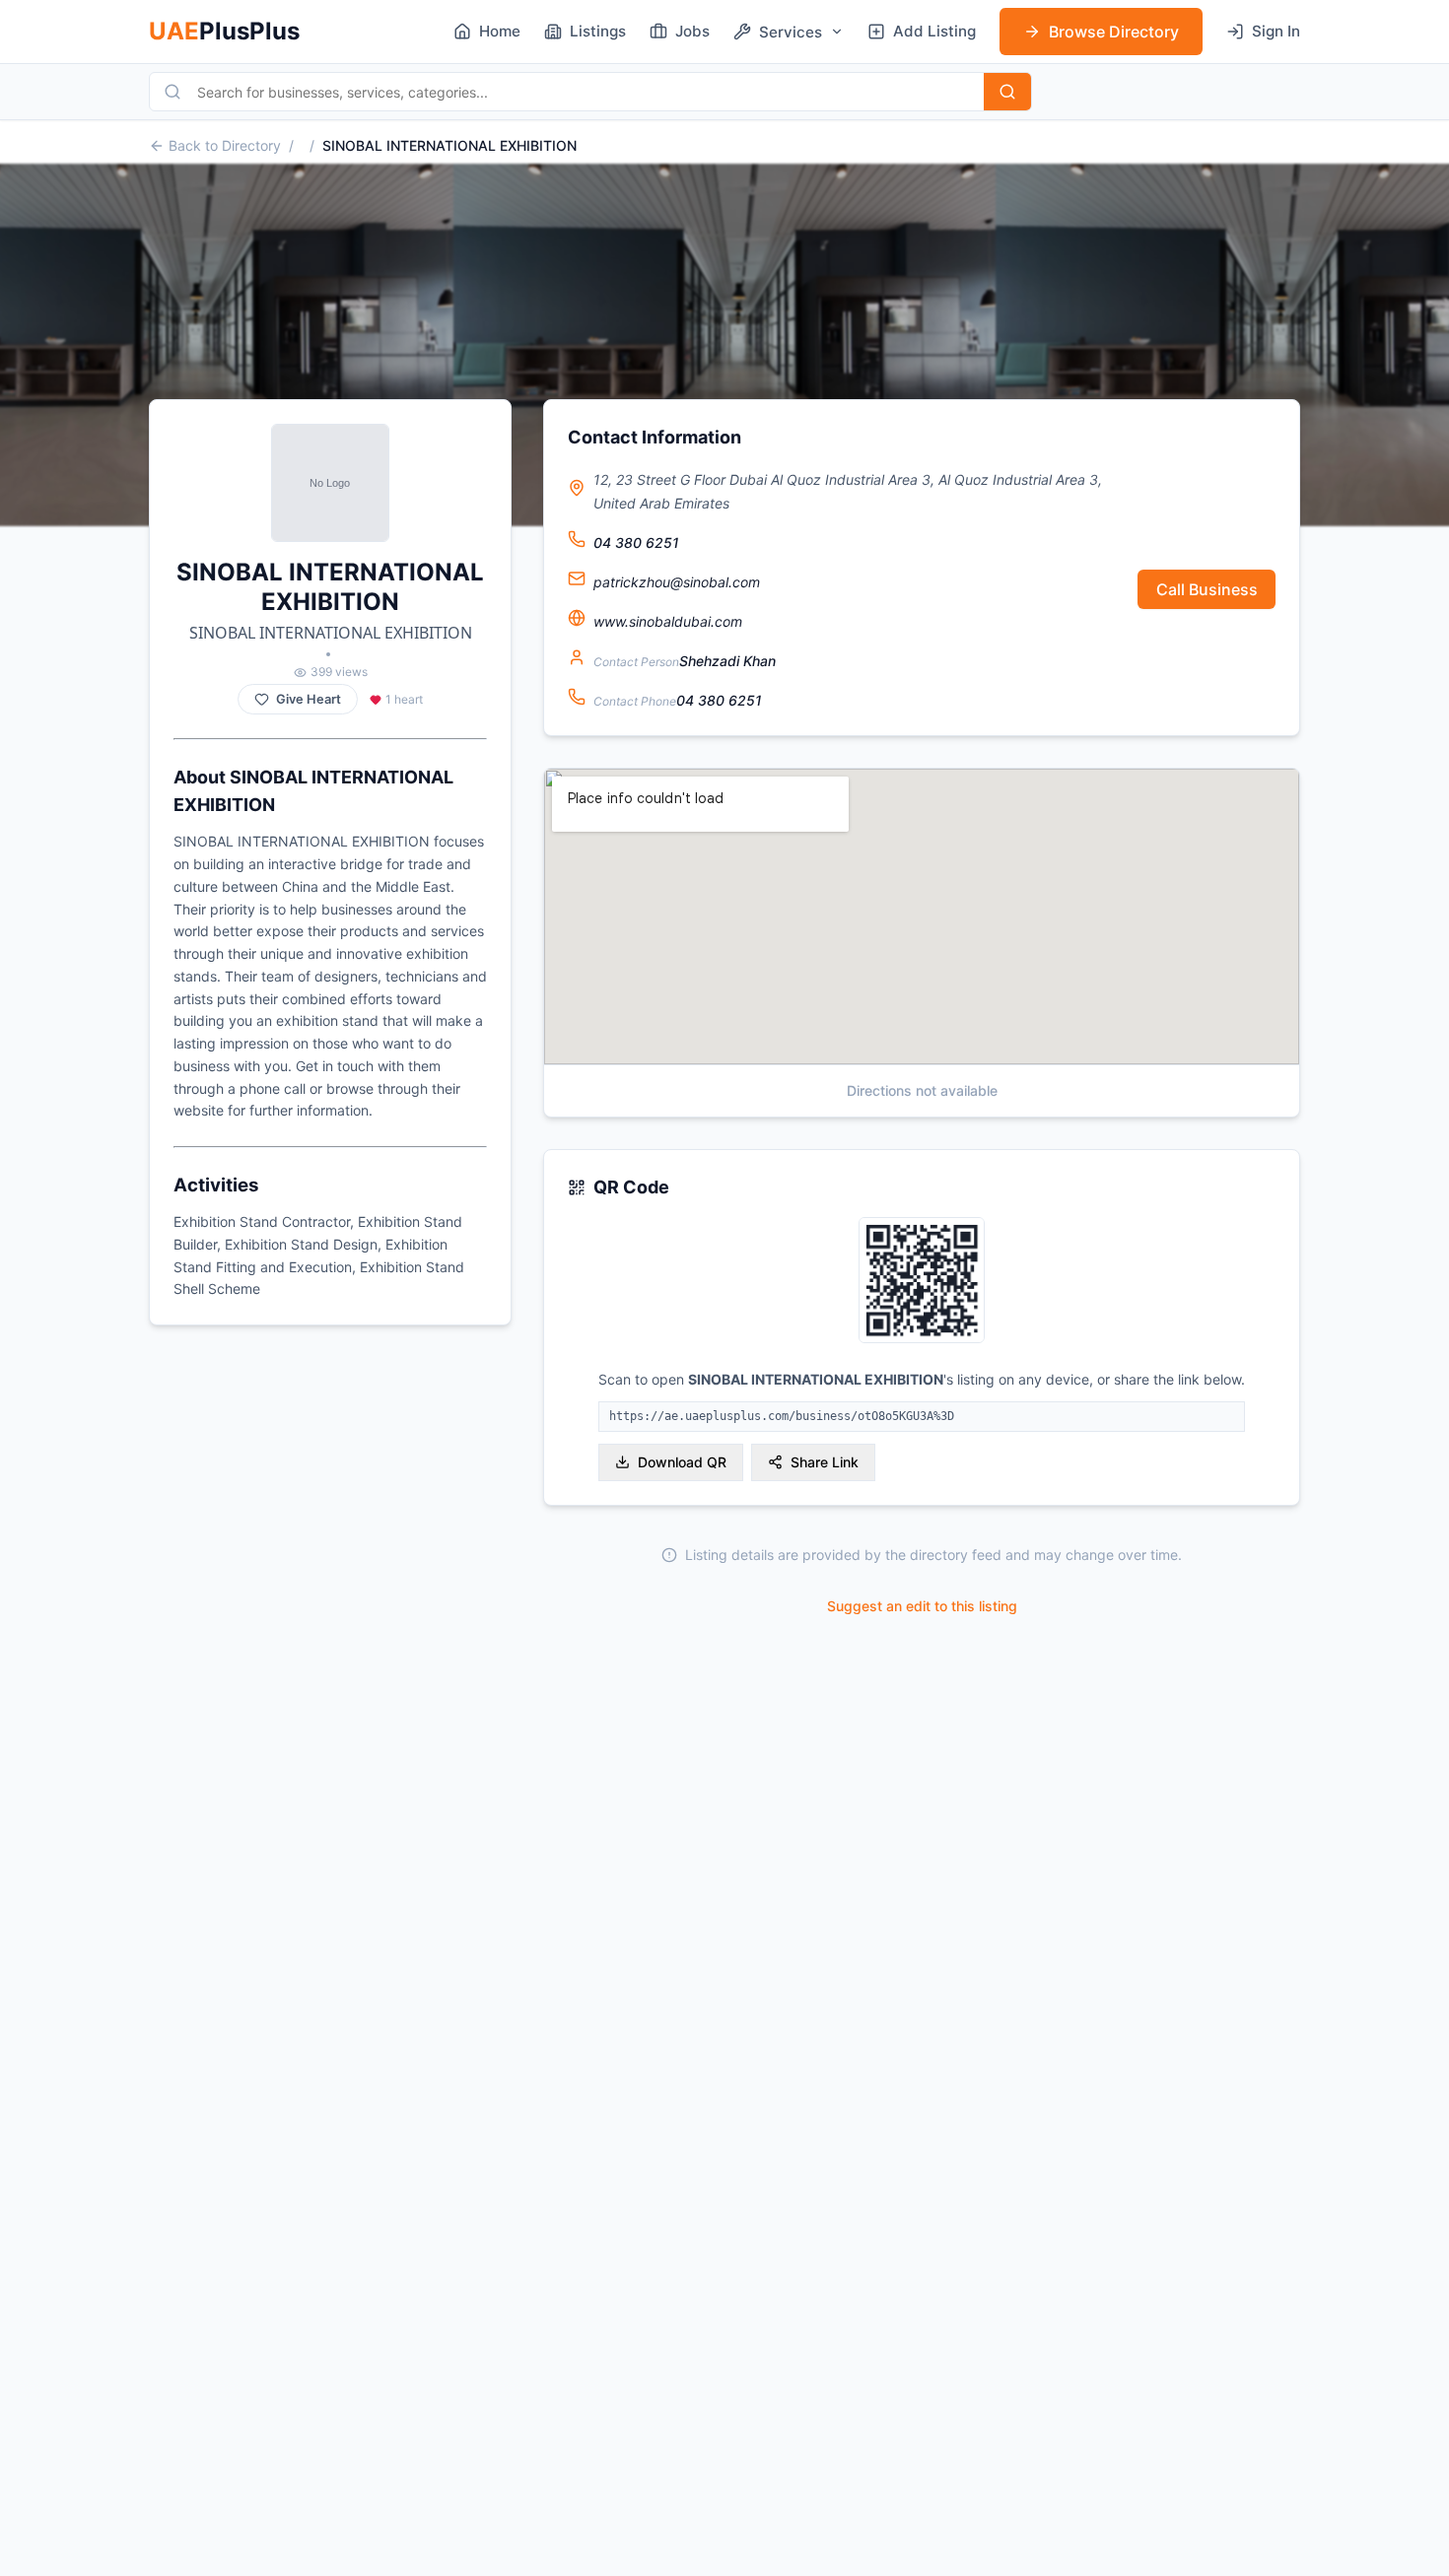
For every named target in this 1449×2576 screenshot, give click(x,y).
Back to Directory (225, 145)
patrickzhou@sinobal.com (677, 582)
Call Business (1207, 589)
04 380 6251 (636, 542)
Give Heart (309, 699)
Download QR (682, 1462)
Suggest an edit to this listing (922, 1606)
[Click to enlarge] (922, 1282)
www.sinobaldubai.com (668, 621)
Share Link (825, 1462)
